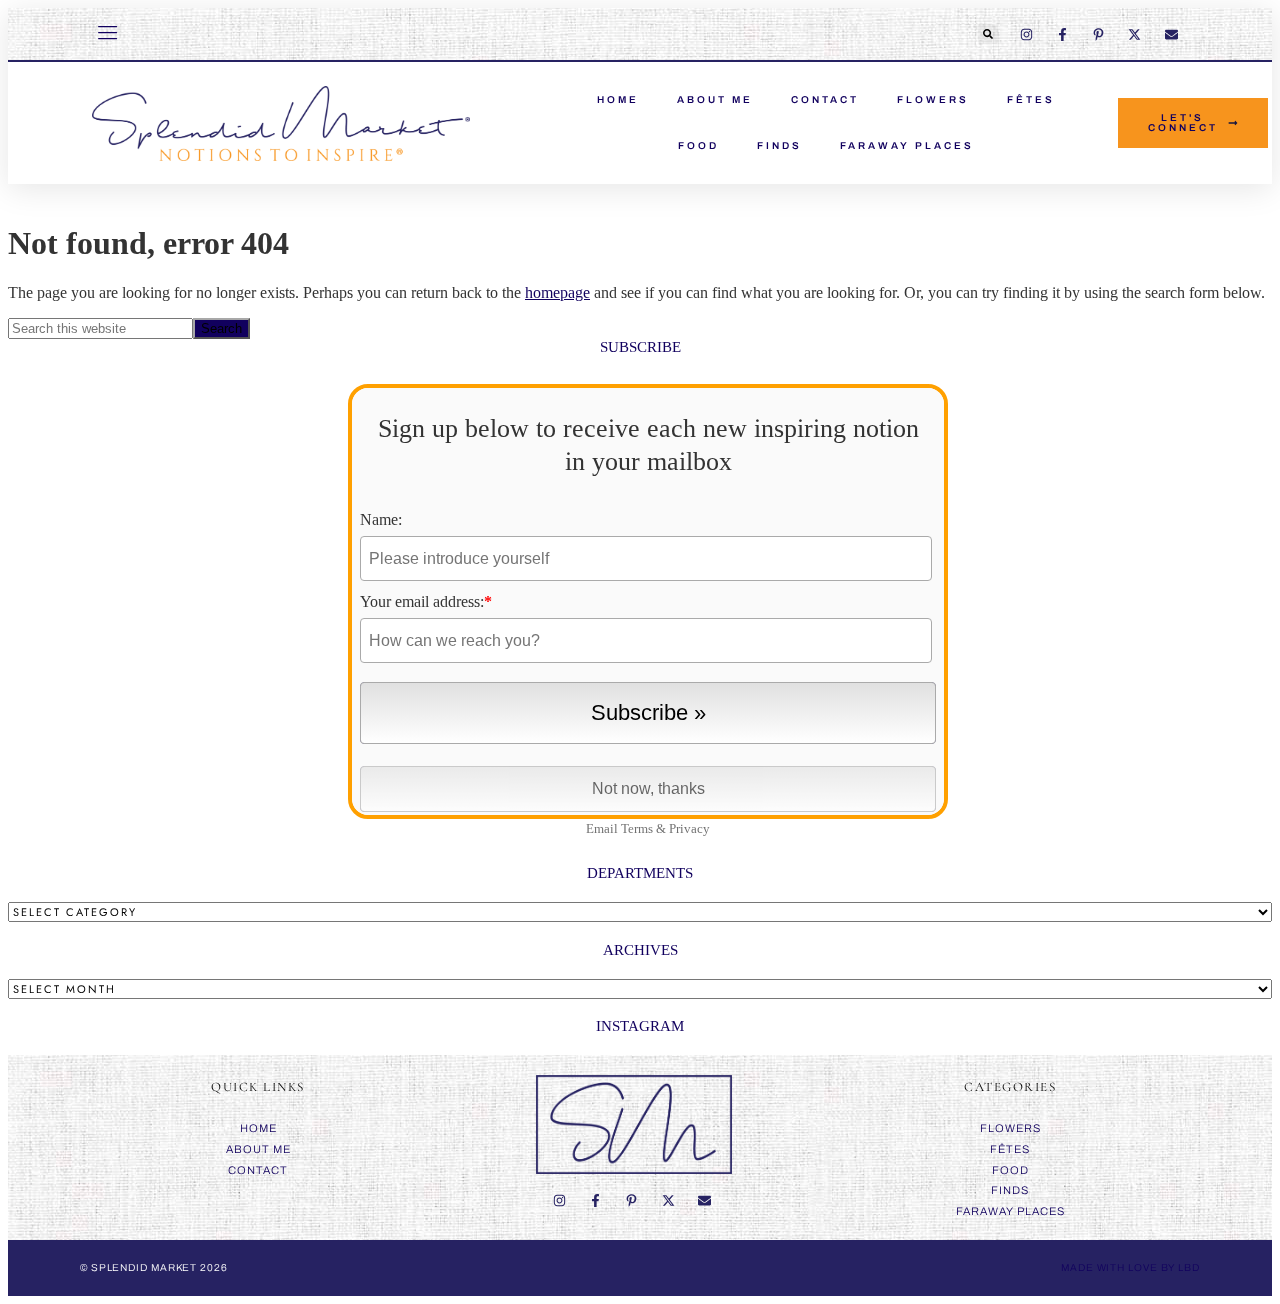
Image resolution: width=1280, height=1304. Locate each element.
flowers (933, 99)
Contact (825, 99)
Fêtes (1031, 99)
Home (258, 1128)
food (698, 145)
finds (779, 145)
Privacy (689, 828)
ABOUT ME (715, 99)
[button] (988, 34)
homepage (557, 292)
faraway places (907, 145)
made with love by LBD (1130, 1267)
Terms (637, 828)
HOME (618, 99)
